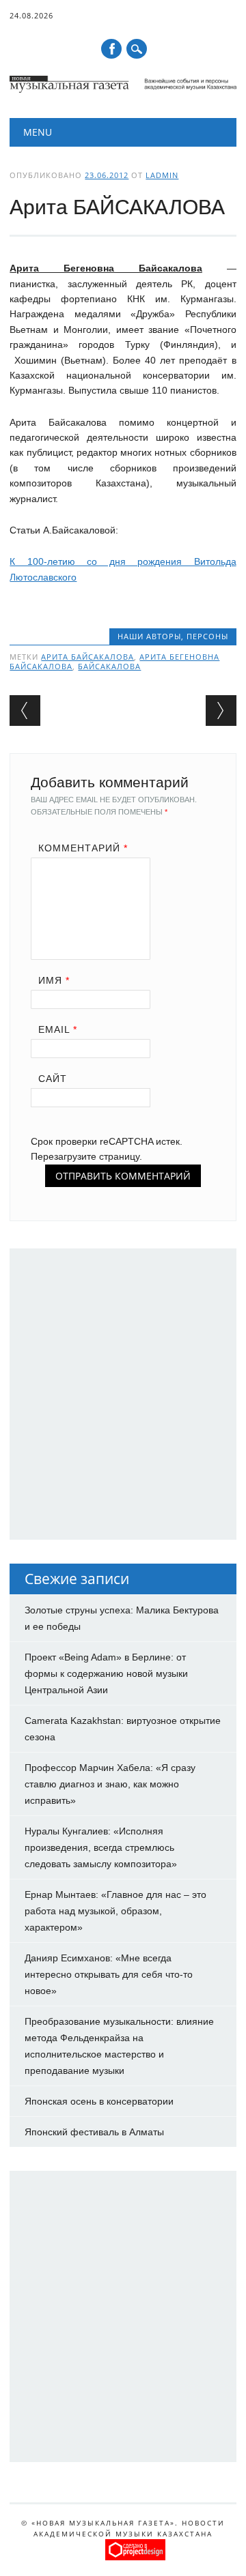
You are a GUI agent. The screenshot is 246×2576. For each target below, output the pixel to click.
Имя (54, 980)
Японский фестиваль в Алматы (94, 2132)
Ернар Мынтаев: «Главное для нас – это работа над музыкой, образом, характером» (115, 1911)
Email (58, 1029)
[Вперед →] (221, 711)
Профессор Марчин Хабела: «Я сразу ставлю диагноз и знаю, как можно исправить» (110, 1784)
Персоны (207, 636)
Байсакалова (109, 666)
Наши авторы (149, 636)
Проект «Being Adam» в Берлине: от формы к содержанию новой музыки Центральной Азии (106, 1673)
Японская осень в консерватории (99, 2101)
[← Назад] (25, 711)
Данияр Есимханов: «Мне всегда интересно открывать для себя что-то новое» (109, 1974)
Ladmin (162, 175)
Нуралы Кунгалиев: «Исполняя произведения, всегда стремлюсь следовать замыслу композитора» (101, 1847)
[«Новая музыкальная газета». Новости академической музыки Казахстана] (123, 89)
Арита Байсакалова (87, 657)
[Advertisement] (123, 1401)
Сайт (53, 1079)
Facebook (111, 49)
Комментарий (83, 848)
